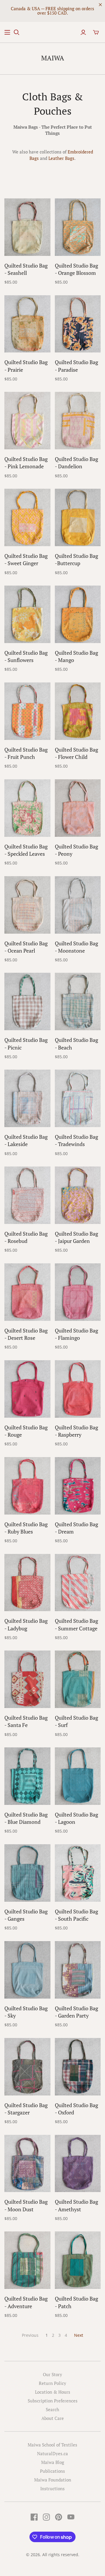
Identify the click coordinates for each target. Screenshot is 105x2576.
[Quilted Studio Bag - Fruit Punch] (27, 711)
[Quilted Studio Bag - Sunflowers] (27, 614)
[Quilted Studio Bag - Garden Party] (78, 1970)
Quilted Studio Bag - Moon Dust (26, 2205)
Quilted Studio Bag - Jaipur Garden (76, 1237)
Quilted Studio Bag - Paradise (76, 366)
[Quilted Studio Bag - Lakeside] (27, 1098)
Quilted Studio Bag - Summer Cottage (76, 1624)
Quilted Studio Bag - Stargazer (26, 2109)
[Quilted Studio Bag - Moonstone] (78, 905)
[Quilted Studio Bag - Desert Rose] (27, 1292)
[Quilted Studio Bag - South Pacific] (78, 1873)
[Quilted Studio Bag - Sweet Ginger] (27, 517)
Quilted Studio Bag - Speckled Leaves (26, 850)
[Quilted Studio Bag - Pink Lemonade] (27, 421)
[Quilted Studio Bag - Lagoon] (78, 1776)
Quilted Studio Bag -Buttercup (76, 559)
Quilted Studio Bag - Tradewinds (76, 1140)
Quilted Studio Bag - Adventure (26, 2302)
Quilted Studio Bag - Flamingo (76, 1334)
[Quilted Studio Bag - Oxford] (78, 2067)
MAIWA (53, 58)
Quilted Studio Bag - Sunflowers (26, 656)
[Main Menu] (7, 32)
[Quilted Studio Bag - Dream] (78, 1486)
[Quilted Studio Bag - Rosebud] (27, 1195)
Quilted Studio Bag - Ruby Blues (26, 1528)
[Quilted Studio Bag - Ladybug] (27, 1583)
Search (52, 2409)
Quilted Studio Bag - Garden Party (76, 2012)
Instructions (52, 2488)
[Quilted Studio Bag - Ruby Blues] (27, 1486)
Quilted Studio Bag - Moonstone (76, 947)
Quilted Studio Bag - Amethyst (76, 2205)
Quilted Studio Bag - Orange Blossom (76, 269)
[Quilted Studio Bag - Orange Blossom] (78, 227)
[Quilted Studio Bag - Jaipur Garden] (78, 1195)
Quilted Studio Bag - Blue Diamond (26, 1818)
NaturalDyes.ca (52, 2453)
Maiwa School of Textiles (52, 2445)
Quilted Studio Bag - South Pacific (76, 1915)
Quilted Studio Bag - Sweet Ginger (26, 559)
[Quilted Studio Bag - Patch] (78, 2260)
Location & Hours (53, 2392)
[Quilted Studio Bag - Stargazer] (27, 2067)
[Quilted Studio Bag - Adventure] (27, 2260)
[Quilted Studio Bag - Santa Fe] (27, 1679)
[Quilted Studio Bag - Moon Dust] (27, 2164)
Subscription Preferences (53, 2401)
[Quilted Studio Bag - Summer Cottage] (78, 1583)
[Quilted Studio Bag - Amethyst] (78, 2164)
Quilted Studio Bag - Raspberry (76, 1431)
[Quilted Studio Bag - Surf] (78, 1679)
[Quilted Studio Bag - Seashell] (27, 227)
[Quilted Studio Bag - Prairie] (27, 324)
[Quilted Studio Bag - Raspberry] (78, 1389)
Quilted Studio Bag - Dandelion (76, 463)
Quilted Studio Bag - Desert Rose (26, 1334)
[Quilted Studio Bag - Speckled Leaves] (27, 808)
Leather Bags (61, 158)
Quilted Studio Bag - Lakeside (26, 1140)
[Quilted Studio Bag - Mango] (78, 614)
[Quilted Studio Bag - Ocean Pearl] (27, 905)
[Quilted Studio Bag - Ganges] (27, 1873)
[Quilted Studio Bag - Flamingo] (78, 1292)
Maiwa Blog (53, 2462)
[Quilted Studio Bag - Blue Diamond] (27, 1776)
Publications (52, 2471)
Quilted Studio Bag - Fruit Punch (26, 753)
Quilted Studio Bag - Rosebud (26, 1237)
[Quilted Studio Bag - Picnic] (27, 1001)
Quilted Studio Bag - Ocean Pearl (26, 947)
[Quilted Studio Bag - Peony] (78, 808)
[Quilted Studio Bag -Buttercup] (78, 517)
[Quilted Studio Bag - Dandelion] (78, 421)
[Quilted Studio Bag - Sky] (27, 1970)
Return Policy (52, 2383)
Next (79, 2335)
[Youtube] (71, 2517)
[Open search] (17, 32)
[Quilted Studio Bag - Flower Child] (78, 711)
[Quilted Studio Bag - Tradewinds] (78, 1098)
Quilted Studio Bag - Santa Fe (26, 1721)
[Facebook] (34, 2517)
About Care (53, 2418)
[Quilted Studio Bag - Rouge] (27, 1389)
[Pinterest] (59, 2517)
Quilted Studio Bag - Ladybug (26, 1624)
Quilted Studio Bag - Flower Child (76, 753)
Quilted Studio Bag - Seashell (26, 269)
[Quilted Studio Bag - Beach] (78, 1001)
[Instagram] (46, 2517)
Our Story (52, 2374)
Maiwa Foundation (53, 2480)
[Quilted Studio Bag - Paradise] (78, 324)
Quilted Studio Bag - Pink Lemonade (26, 463)
